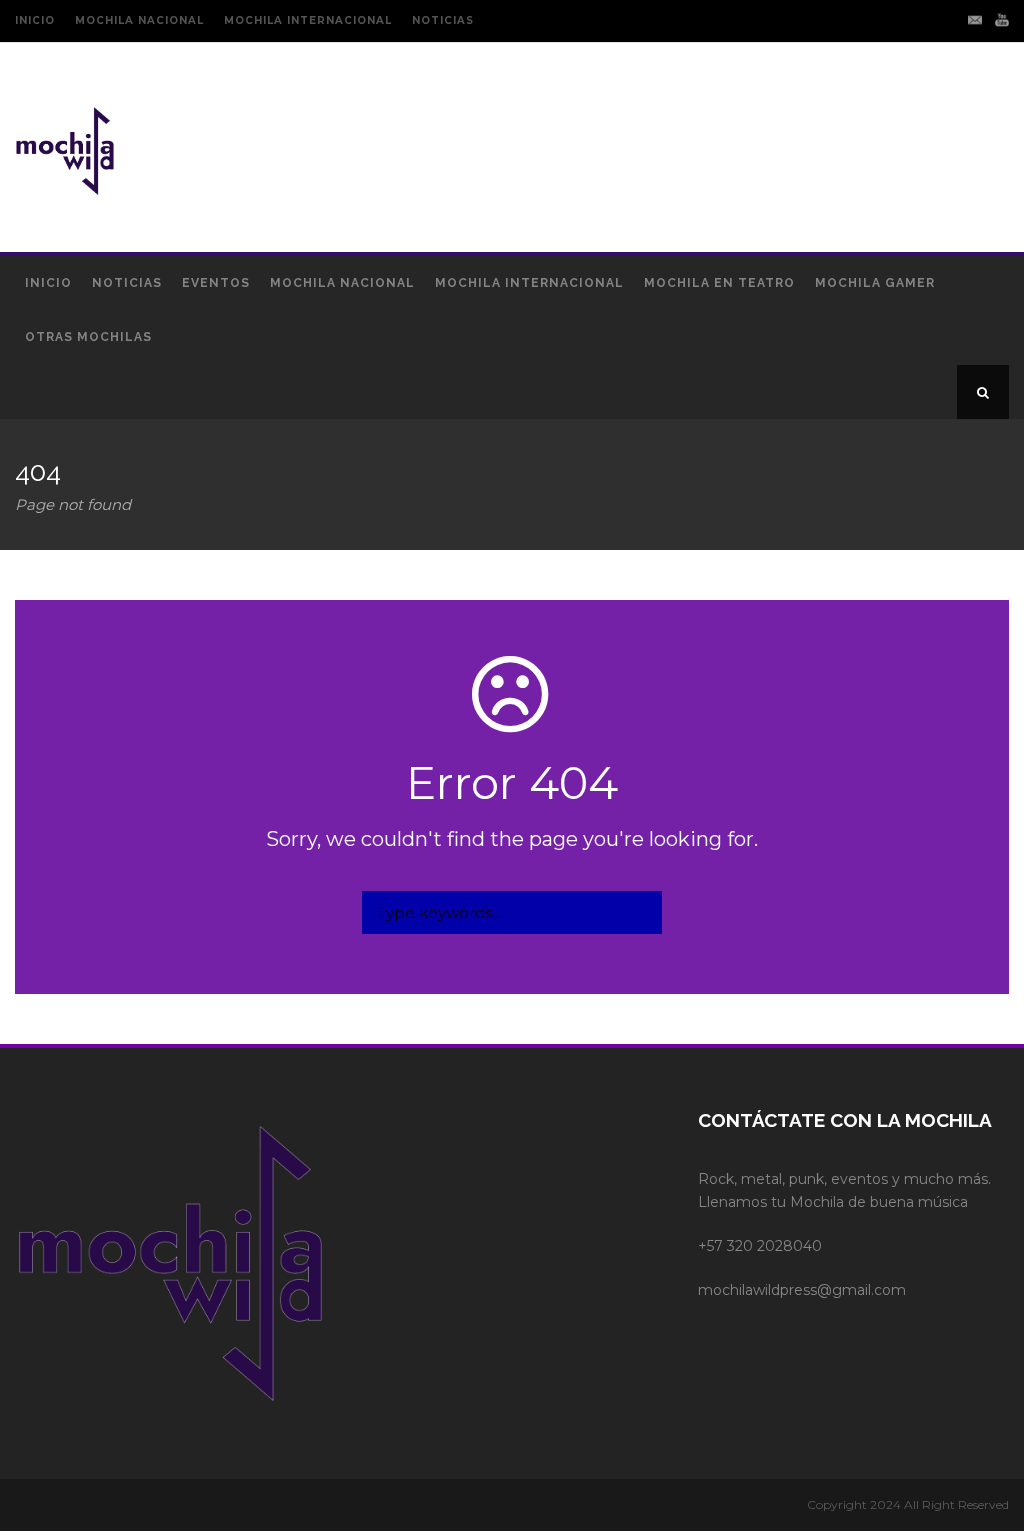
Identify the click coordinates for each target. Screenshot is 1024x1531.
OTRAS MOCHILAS (88, 337)
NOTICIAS (443, 20)
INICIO (35, 20)
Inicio (48, 283)
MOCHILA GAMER (875, 283)
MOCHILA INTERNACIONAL (308, 20)
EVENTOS (216, 283)
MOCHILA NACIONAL (139, 20)
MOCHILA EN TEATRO (719, 283)
